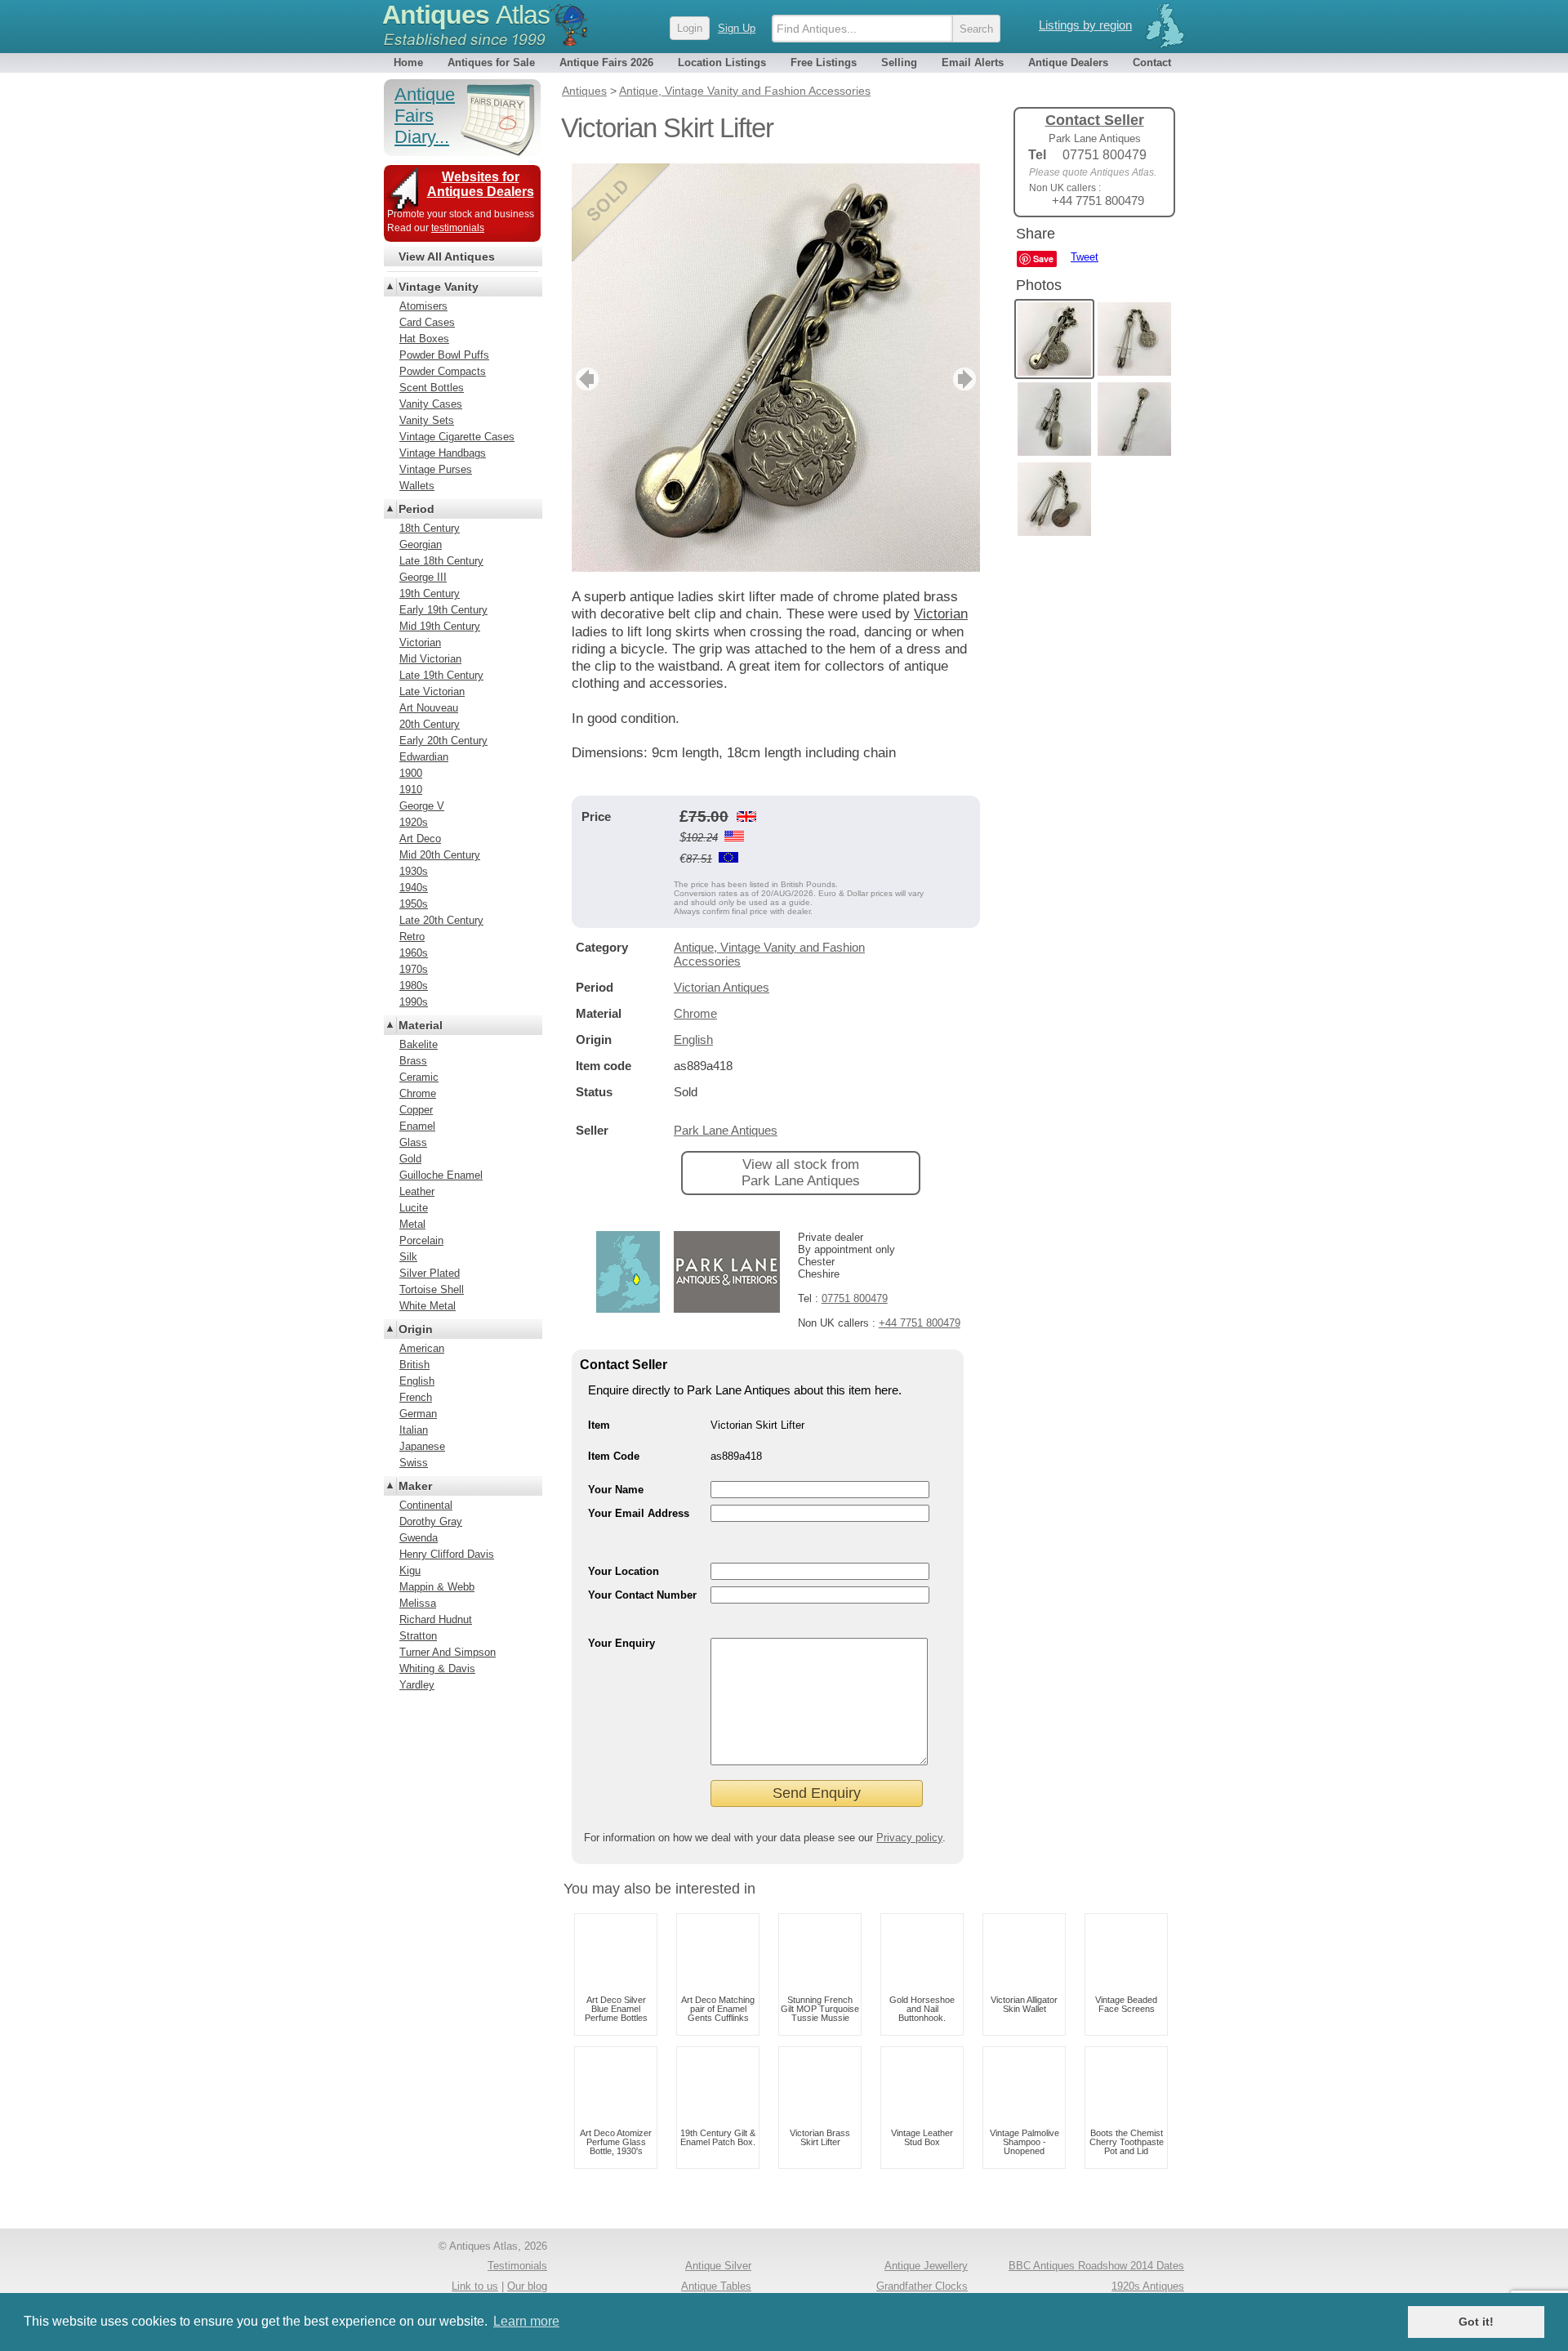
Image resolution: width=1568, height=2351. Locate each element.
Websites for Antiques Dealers (481, 184)
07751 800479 (855, 1298)
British (414, 1365)
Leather (417, 1191)
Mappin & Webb (437, 1587)
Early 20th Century (443, 741)
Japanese (422, 1446)
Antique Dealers (1068, 62)
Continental (426, 1505)
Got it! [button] (1476, 2322)
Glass (413, 1142)
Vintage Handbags (443, 453)
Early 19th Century (443, 610)
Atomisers (423, 306)
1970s (414, 969)
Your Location (624, 1571)
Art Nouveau (429, 708)
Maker (415, 1486)
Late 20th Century (441, 920)
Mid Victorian (430, 659)
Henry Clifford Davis (447, 1554)
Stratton (418, 1636)
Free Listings (824, 62)
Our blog (527, 2286)
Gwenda (419, 1538)
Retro (412, 937)
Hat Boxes (424, 339)
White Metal (428, 1306)
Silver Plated (430, 1273)
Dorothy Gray (431, 1521)
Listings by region (1085, 25)
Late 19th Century (441, 675)
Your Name (616, 1490)
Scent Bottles (432, 388)
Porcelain (421, 1240)
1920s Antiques (1148, 2286)
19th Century (430, 593)
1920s (414, 822)
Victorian (941, 614)
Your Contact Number (642, 1595)
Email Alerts (973, 62)
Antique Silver (718, 2266)
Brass (413, 1061)
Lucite (414, 1208)
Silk (408, 1257)
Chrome (695, 1013)
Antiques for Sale (491, 62)
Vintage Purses (436, 469)
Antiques (466, 15)
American (422, 1348)
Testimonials (517, 2266)
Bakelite (419, 1044)
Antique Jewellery (926, 2266)
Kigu (410, 1570)
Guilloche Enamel (441, 1175)
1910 (411, 790)
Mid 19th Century (440, 626)
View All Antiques (447, 257)
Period (416, 509)
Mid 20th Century (440, 855)
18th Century (430, 528)
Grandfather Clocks (922, 2286)
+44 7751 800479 (920, 1323)
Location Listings (722, 62)
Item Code (614, 1456)
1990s (414, 1002)
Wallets (417, 486)
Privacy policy (909, 1838)
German (418, 1414)
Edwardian (424, 757)
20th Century (430, 724)
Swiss (414, 1463)
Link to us (475, 2286)
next (967, 379)
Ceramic (419, 1077)
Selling (899, 62)
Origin (416, 1329)
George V (422, 806)
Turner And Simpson (448, 1652)
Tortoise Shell (432, 1289)
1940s (414, 888)
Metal (412, 1224)
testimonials (458, 228)
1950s (414, 904)
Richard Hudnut (436, 1619)
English (693, 1039)
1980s (414, 986)
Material (421, 1025)
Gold (410, 1159)
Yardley (417, 1685)
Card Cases (427, 322)
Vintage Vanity (439, 287)
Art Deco (420, 839)
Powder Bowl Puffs (444, 355)
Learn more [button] (526, 2321)
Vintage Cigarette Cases (457, 437)
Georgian (421, 544)
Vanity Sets (427, 420)
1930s (414, 871)
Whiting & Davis (437, 1668)
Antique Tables (716, 2286)
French (416, 1397)
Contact (1152, 62)
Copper (416, 1110)
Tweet (1085, 257)
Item (599, 1425)
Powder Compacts (443, 371)
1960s (414, 953)
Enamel (417, 1126)
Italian (414, 1430)
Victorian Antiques (722, 987)
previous (585, 379)
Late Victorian (432, 691)
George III (423, 577)
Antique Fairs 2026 (606, 62)
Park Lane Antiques (726, 1130)
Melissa (418, 1603)
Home (408, 62)
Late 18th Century (441, 561)
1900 (411, 773)
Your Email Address (639, 1513)
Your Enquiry (621, 1643)
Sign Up (737, 28)
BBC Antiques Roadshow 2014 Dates (1096, 2266)
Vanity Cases (431, 404)
